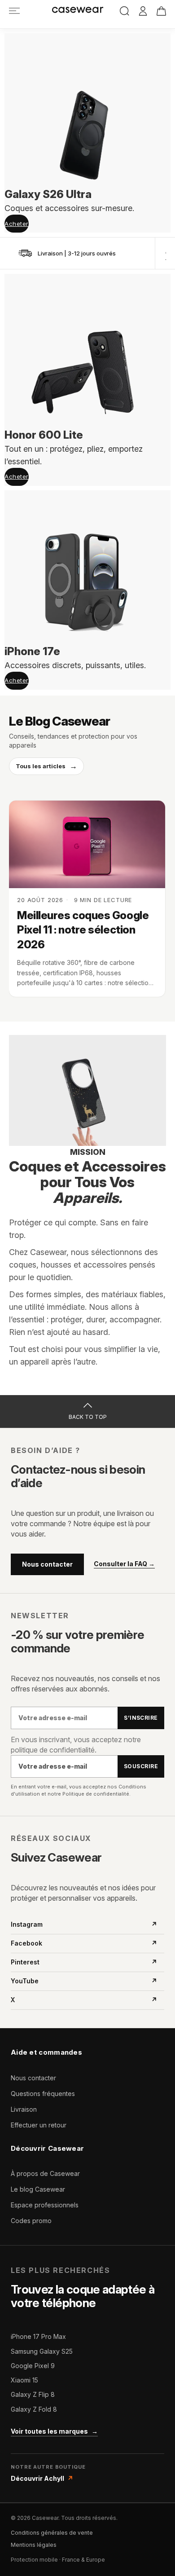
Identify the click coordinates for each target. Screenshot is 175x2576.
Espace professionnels (45, 2205)
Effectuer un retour (39, 2125)
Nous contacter (47, 1564)
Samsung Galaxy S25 (42, 2351)
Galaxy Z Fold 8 (34, 2409)
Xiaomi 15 (24, 2380)
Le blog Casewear (38, 2189)
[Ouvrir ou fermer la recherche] (125, 11)
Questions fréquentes (43, 2094)
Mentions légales (34, 2545)
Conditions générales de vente (52, 2533)
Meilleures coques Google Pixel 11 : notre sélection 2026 (83, 930)
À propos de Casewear (45, 2173)
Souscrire (141, 1766)
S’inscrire (141, 1718)
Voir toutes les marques (54, 2431)
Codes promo (31, 2221)
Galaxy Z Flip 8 (33, 2394)
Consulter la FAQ (124, 1564)
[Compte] (143, 12)
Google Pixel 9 (33, 2366)
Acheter (17, 224)
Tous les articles (46, 766)
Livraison (24, 2109)
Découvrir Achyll (42, 2478)
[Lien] (14, 11)
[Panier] (161, 11)
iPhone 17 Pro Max (38, 2336)
